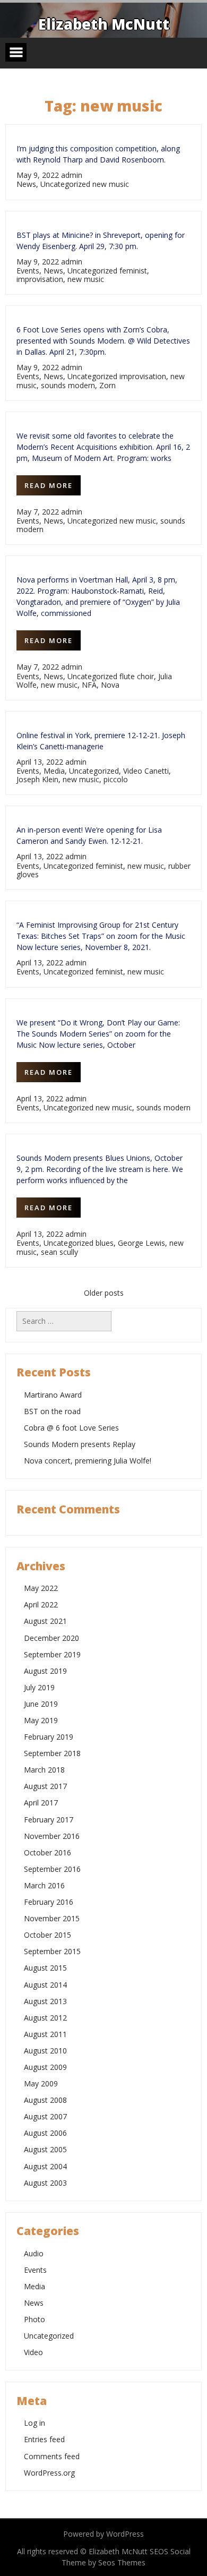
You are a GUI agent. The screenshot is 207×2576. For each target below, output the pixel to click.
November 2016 (52, 1836)
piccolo (116, 779)
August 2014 (45, 1985)
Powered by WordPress (103, 2534)
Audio (34, 2253)
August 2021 (45, 1621)
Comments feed (52, 2456)
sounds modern (68, 385)
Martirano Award (53, 1395)
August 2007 (45, 2116)
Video (133, 771)
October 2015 (48, 1935)
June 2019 (41, 1704)
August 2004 (45, 2166)
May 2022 (41, 1588)
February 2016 (49, 1902)
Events (28, 271)
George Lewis (141, 1243)
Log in (34, 2423)
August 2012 (45, 2018)
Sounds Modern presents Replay (80, 1444)
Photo (34, 2319)
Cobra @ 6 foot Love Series (71, 1428)
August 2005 (45, 2149)
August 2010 (45, 2051)
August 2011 (45, 2034)
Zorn (107, 385)
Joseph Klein (37, 779)
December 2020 (51, 1638)
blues (105, 1243)
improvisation (40, 279)
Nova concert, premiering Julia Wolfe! (88, 1461)
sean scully (59, 1252)
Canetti (157, 771)
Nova (110, 685)
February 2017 (49, 1820)
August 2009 (45, 2067)
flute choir (137, 676)
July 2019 (39, 1687)
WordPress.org (49, 2473)
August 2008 (45, 2100)
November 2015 (52, 1918)
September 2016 (52, 1869)
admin (72, 175)
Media (54, 771)
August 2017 (45, 1786)
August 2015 (45, 1968)
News (26, 184)
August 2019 (45, 1671)
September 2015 (52, 1951)
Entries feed (44, 2439)
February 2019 (49, 1737)
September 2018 (52, 1753)
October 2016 (48, 1852)
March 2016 (44, 1885)
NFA (89, 685)
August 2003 (45, 2183)
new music (111, 184)
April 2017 (41, 1803)
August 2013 (45, 2001)
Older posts (104, 1293)
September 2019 (52, 1654)
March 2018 (44, 1770)
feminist (133, 271)
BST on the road (52, 1411)
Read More (49, 485)
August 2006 (45, 2133)
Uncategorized (65, 184)
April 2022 (41, 1604)
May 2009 (41, 2083)
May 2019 (41, 1720)
